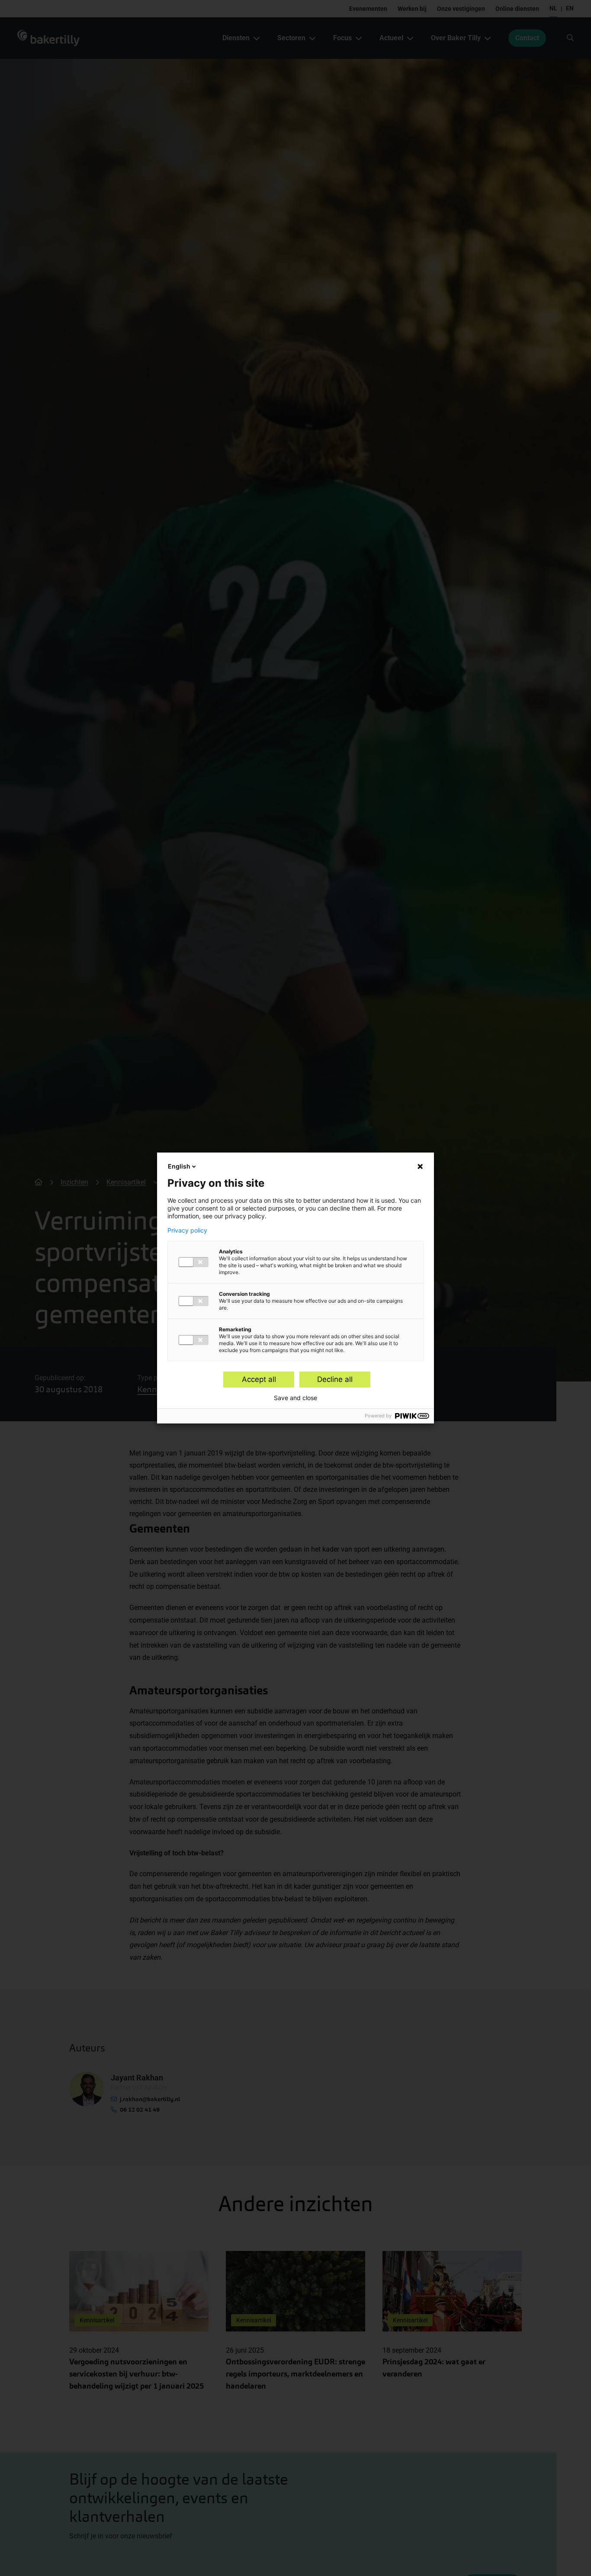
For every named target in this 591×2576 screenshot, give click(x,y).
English (179, 1166)
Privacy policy (187, 1230)
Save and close (295, 1398)
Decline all (335, 1379)
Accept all (259, 1379)
